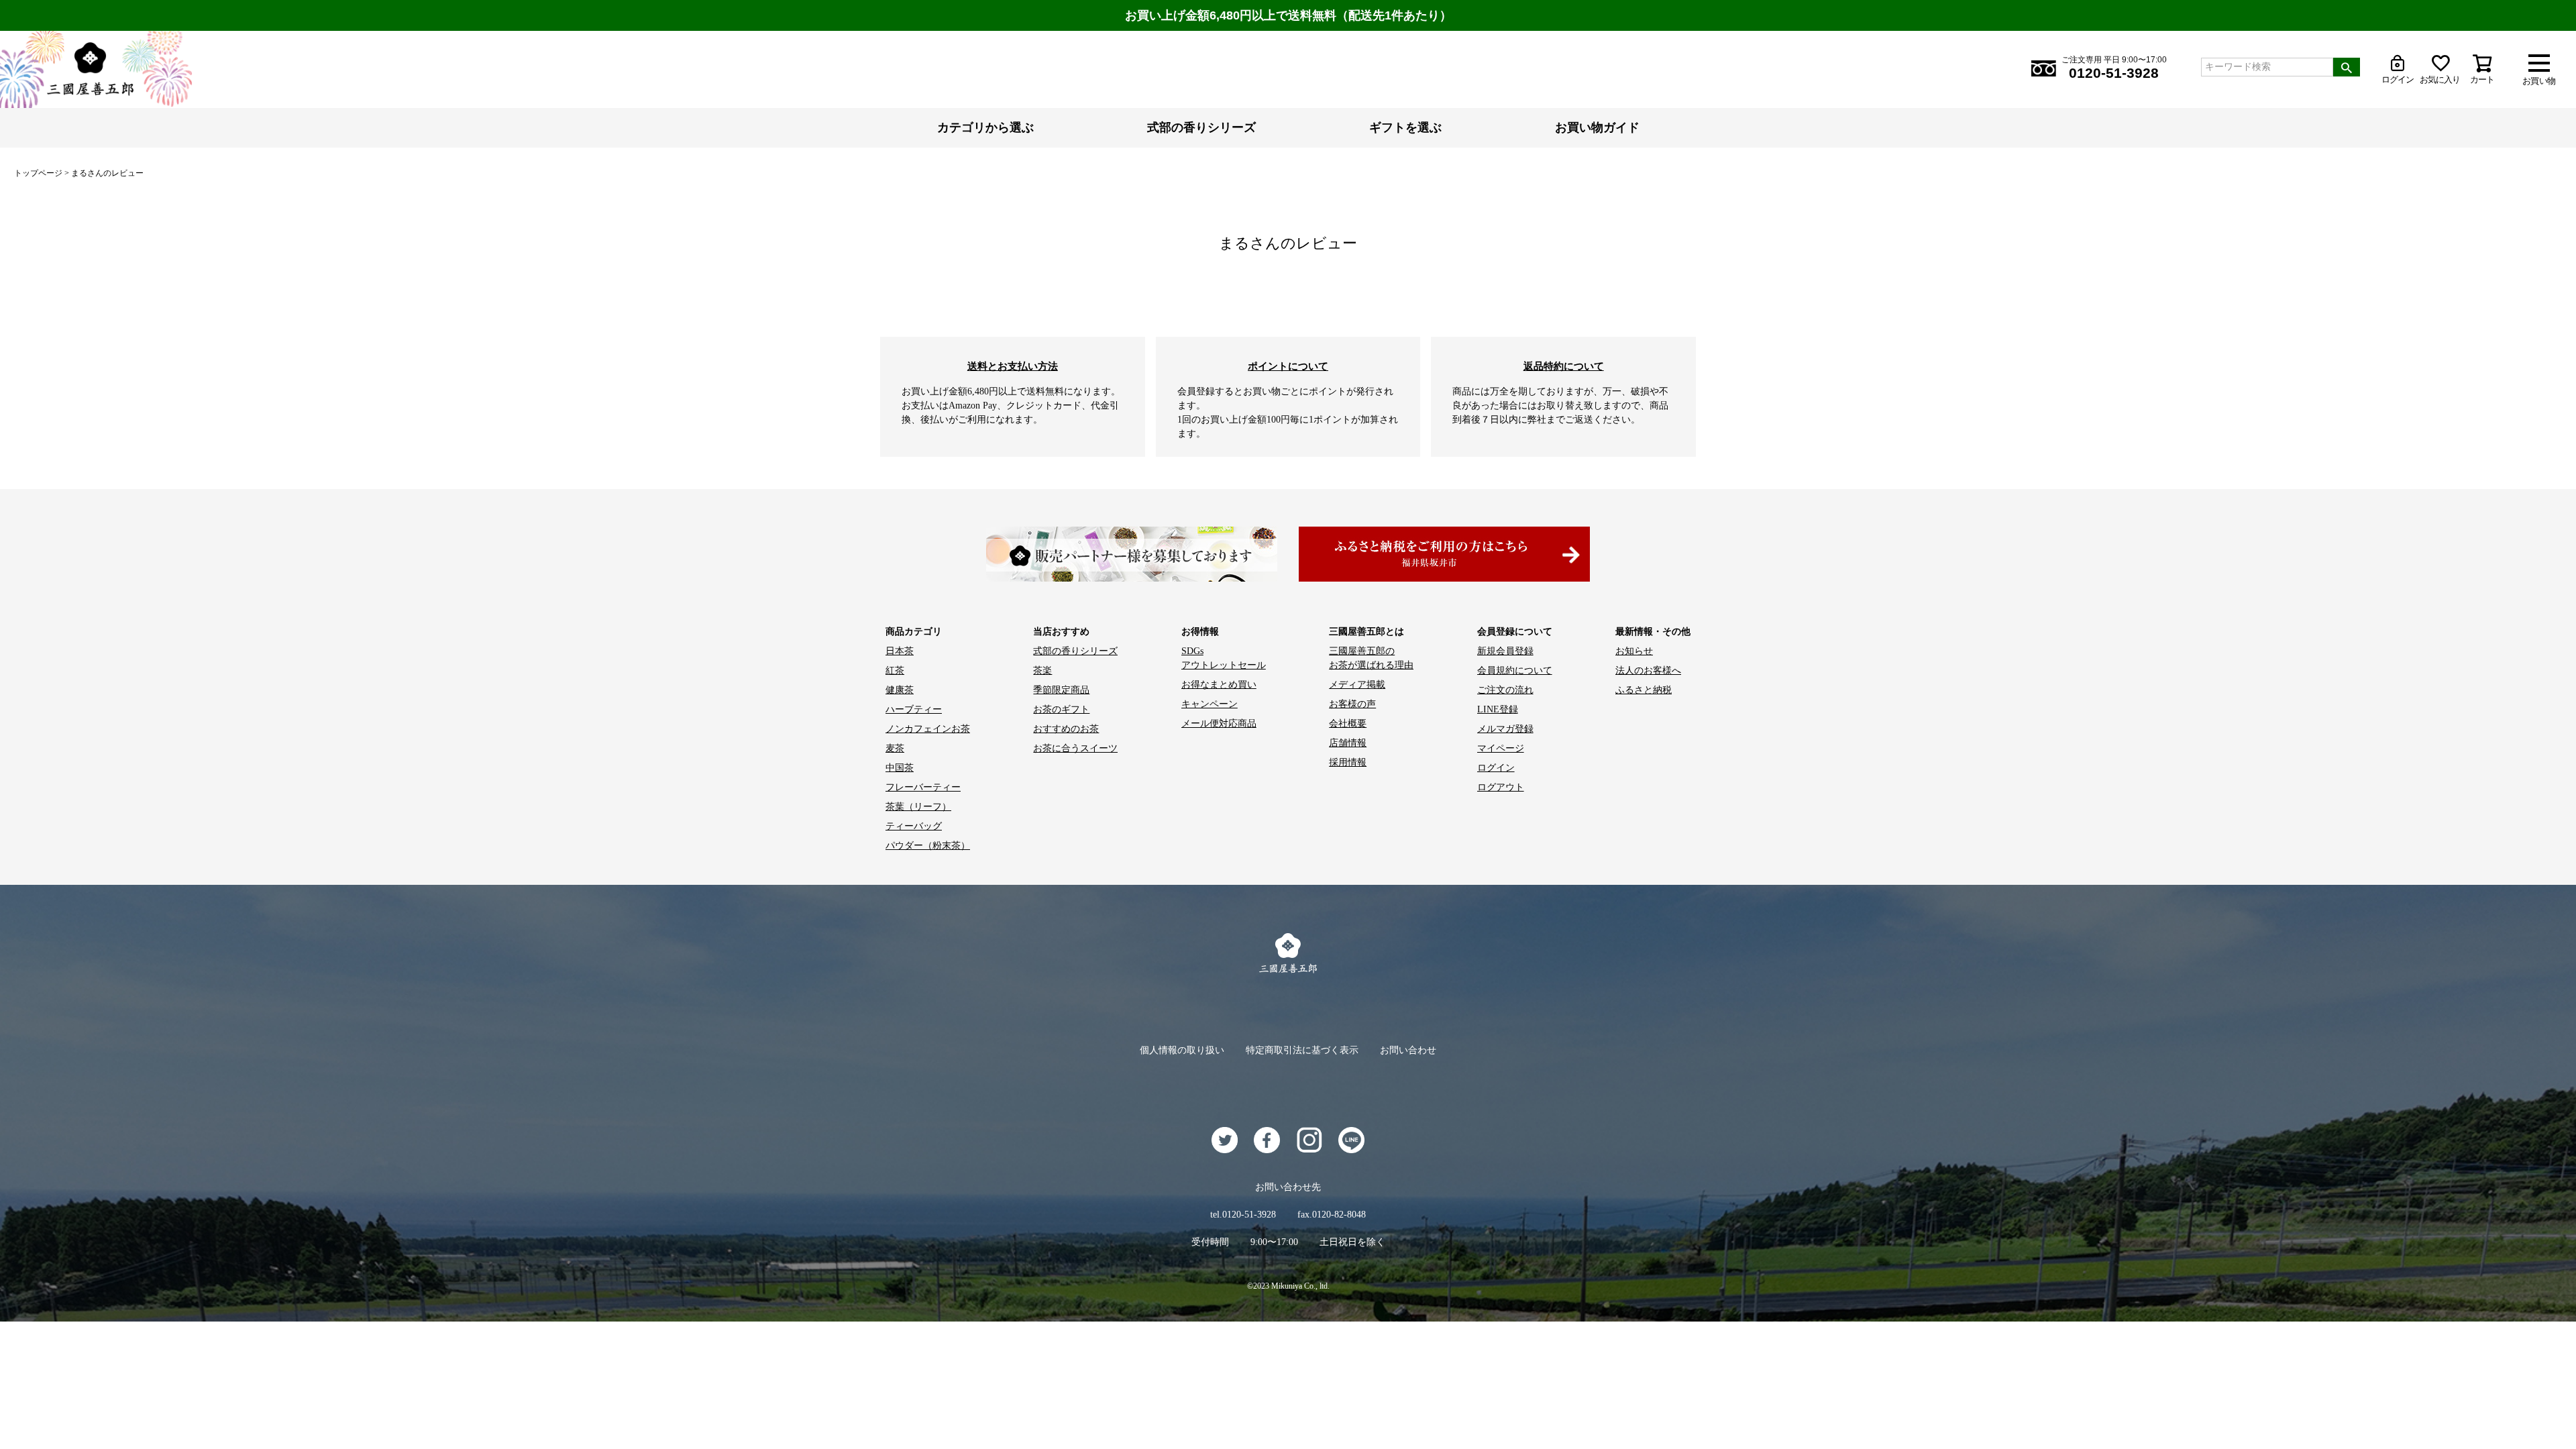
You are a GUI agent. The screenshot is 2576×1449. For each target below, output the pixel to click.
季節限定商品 (1061, 690)
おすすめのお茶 (1066, 729)
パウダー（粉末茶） (928, 846)
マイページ (1501, 748)
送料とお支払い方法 (1013, 366)
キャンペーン (1210, 704)
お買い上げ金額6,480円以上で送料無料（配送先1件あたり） (1288, 15)
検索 (2347, 67)
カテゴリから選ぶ (985, 127)
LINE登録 (1498, 709)
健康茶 (900, 690)
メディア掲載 (1357, 685)
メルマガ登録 (1505, 729)
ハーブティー (914, 709)
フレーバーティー (923, 787)
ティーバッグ (914, 826)
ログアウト (1501, 787)
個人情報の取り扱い (1182, 1050)
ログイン (1496, 768)
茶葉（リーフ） (918, 807)
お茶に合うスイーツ (1075, 748)
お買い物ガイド (1597, 127)
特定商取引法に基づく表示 (1302, 1050)
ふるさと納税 (1644, 690)
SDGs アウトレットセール (1224, 658)
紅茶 (895, 670)
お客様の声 (1352, 704)
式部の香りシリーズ (1201, 127)
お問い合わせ (1408, 1050)
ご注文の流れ (1505, 690)
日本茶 (900, 651)
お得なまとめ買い (1219, 685)
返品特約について (1564, 366)
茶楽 (1042, 670)
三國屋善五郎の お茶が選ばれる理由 (1371, 658)
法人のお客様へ (1648, 670)
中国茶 (900, 768)
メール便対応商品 (1219, 723)
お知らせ (1634, 651)
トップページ (38, 173)
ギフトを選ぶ (1405, 127)
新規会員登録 (1505, 651)
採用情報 (1348, 762)
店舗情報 (1348, 743)
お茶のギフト (1061, 709)
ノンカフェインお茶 (928, 729)
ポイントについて (1288, 366)
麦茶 (895, 748)
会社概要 (1348, 723)
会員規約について (1515, 670)
